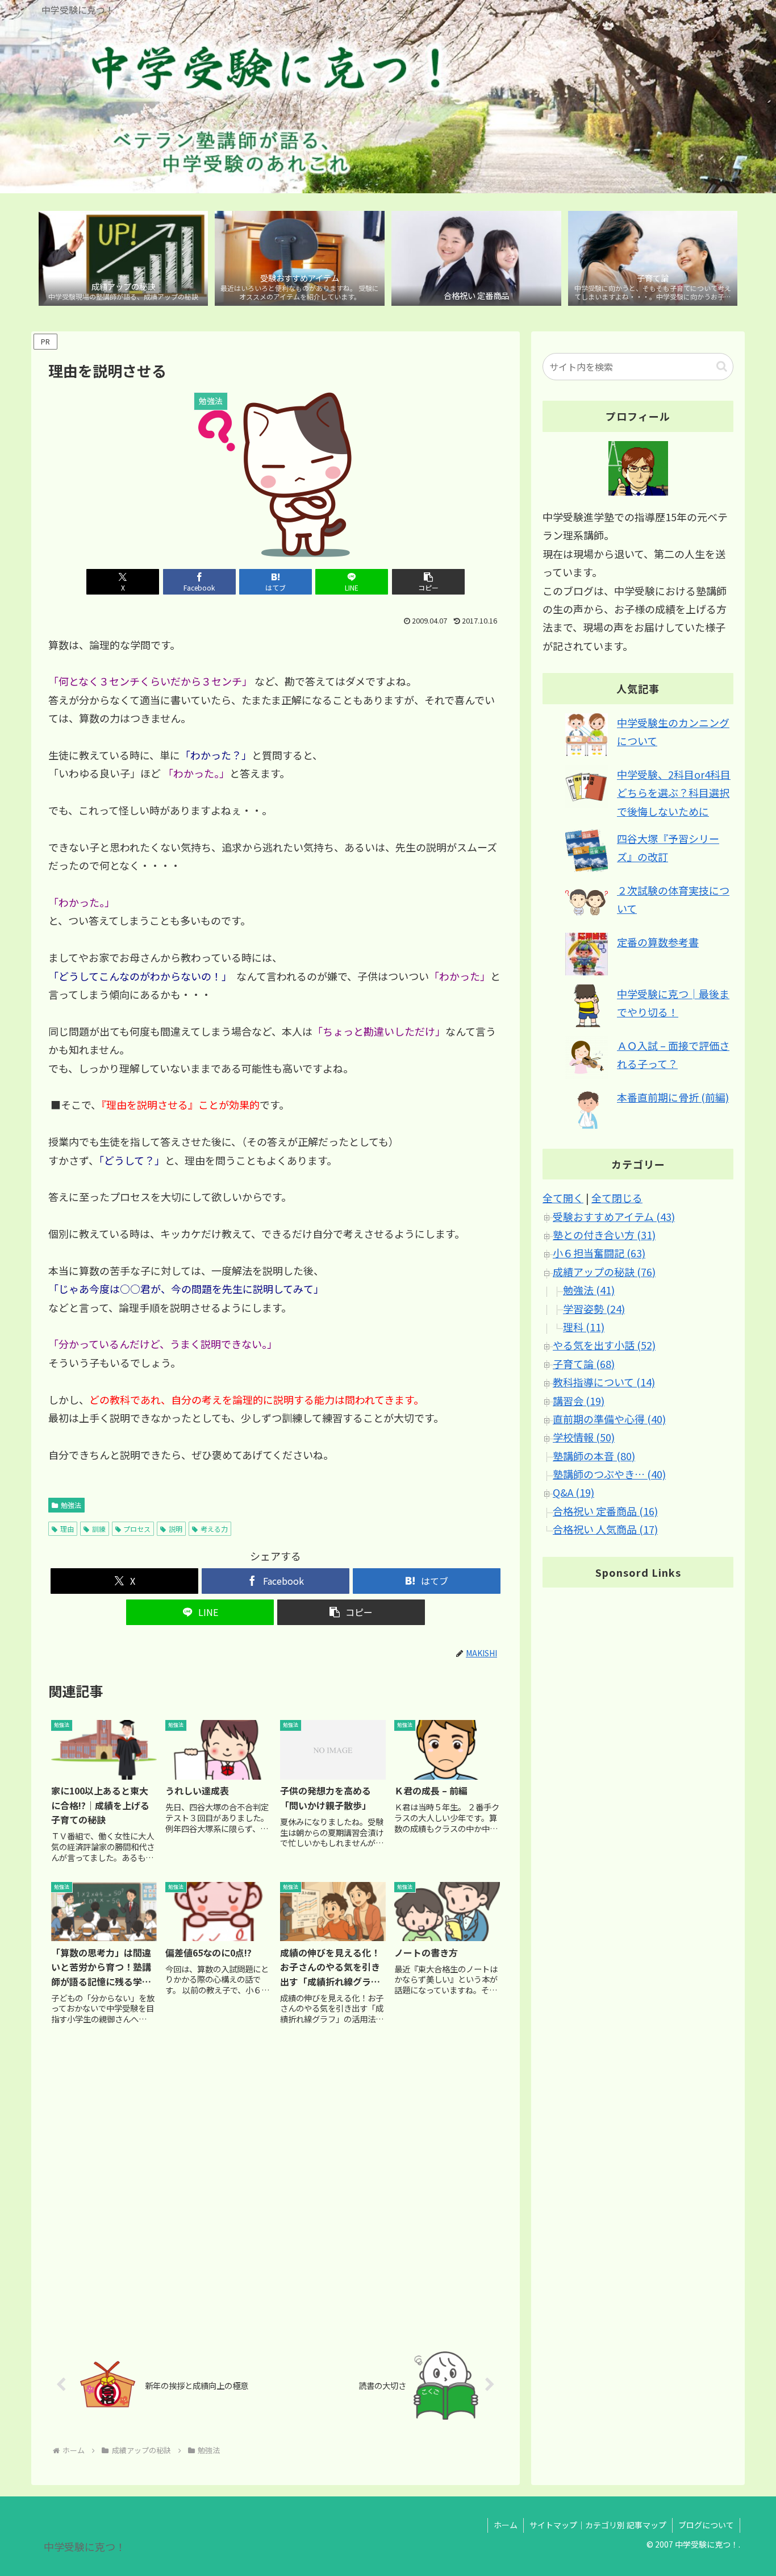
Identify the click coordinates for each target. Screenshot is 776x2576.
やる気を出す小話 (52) (604, 1345)
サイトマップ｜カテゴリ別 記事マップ (598, 2525)
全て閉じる (617, 1198)
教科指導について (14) (604, 1382)
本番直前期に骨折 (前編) (673, 1097)
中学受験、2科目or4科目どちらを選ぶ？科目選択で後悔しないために (674, 793)
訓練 (99, 1529)
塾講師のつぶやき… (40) (609, 1474)
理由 (67, 1529)
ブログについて (706, 2525)
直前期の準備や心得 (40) (609, 1419)
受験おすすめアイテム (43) (614, 1216)
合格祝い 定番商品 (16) (605, 1511)
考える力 (214, 1529)
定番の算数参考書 (658, 942)
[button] (428, 582)
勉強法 (71, 1505)
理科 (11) (584, 1327)
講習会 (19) (579, 1401)
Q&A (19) (573, 1493)
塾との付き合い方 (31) (604, 1235)
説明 (176, 1529)
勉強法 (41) (589, 1290)
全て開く (563, 1198)
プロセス (137, 1529)
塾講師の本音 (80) (594, 1456)
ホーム (506, 2525)
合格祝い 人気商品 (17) (605, 1530)
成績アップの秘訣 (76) (604, 1272)
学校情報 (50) (584, 1437)
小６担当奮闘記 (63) (599, 1253)
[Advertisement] (276, 2188)
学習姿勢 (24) (594, 1308)
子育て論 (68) (584, 1364)
